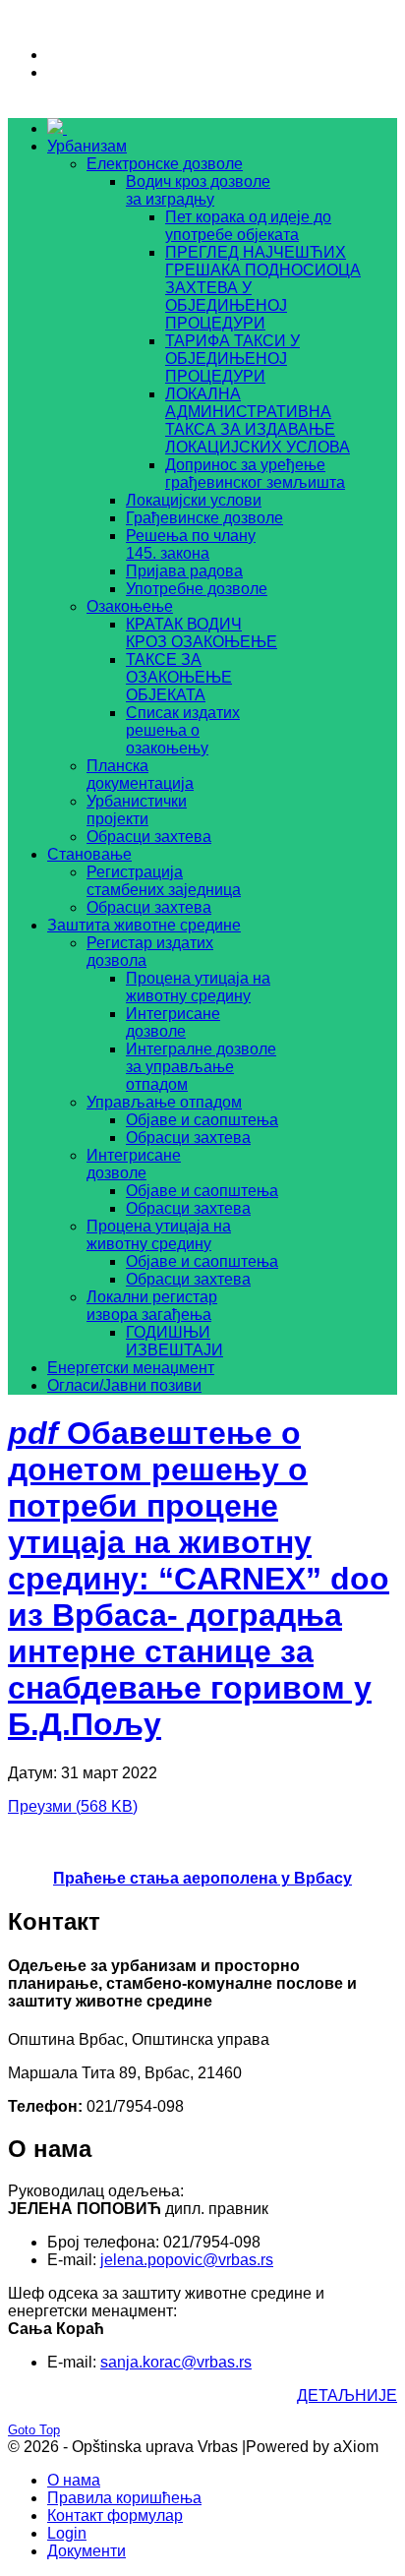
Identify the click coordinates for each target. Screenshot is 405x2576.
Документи (87, 2551)
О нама (74, 2480)
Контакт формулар (115, 2516)
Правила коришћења (124, 2498)
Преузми (73, 1806)
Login (67, 2533)
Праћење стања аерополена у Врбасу (202, 1878)
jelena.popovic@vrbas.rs (187, 2260)
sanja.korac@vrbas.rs (176, 2362)
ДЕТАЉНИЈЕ (347, 2396)
